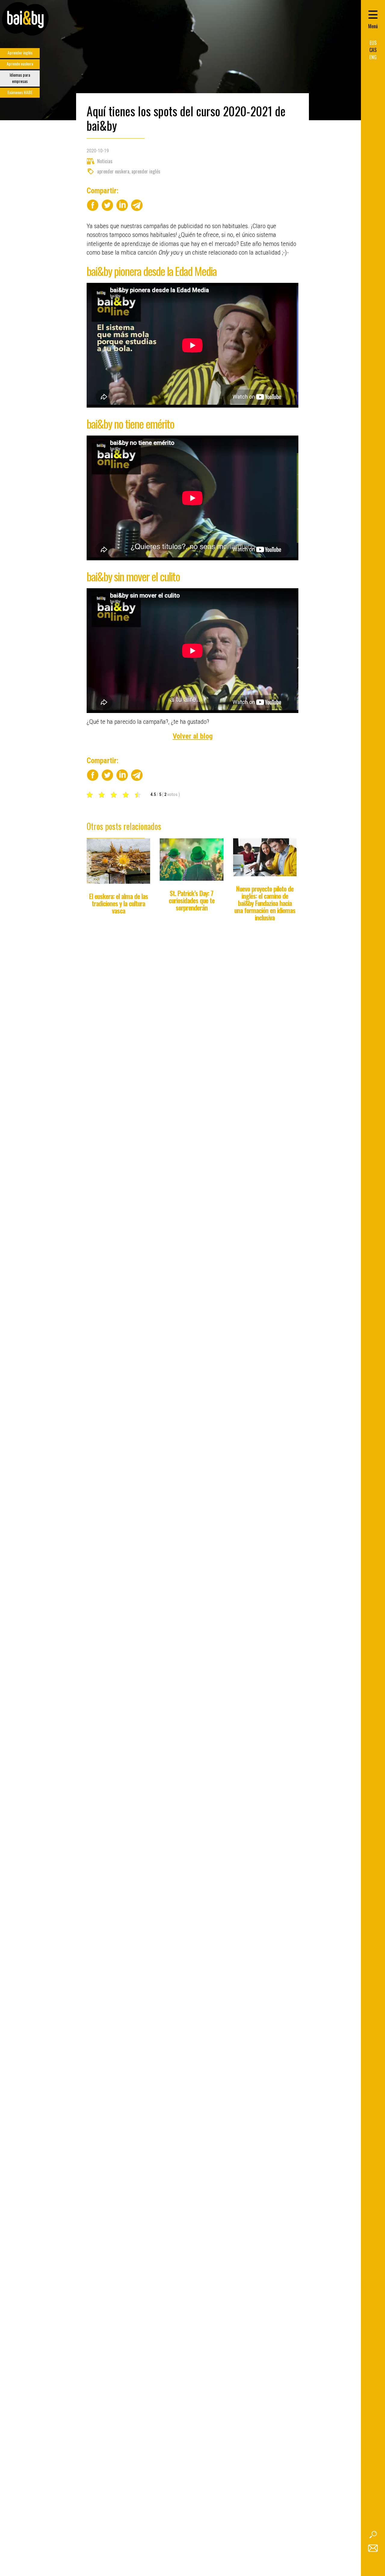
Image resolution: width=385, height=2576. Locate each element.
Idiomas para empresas (20, 78)
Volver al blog (193, 736)
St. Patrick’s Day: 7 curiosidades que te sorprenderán (192, 900)
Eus (373, 43)
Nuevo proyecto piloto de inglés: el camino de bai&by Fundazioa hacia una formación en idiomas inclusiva (265, 903)
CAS (373, 50)
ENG (373, 57)
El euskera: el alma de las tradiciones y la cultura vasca (119, 903)
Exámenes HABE (20, 92)
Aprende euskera (20, 64)
